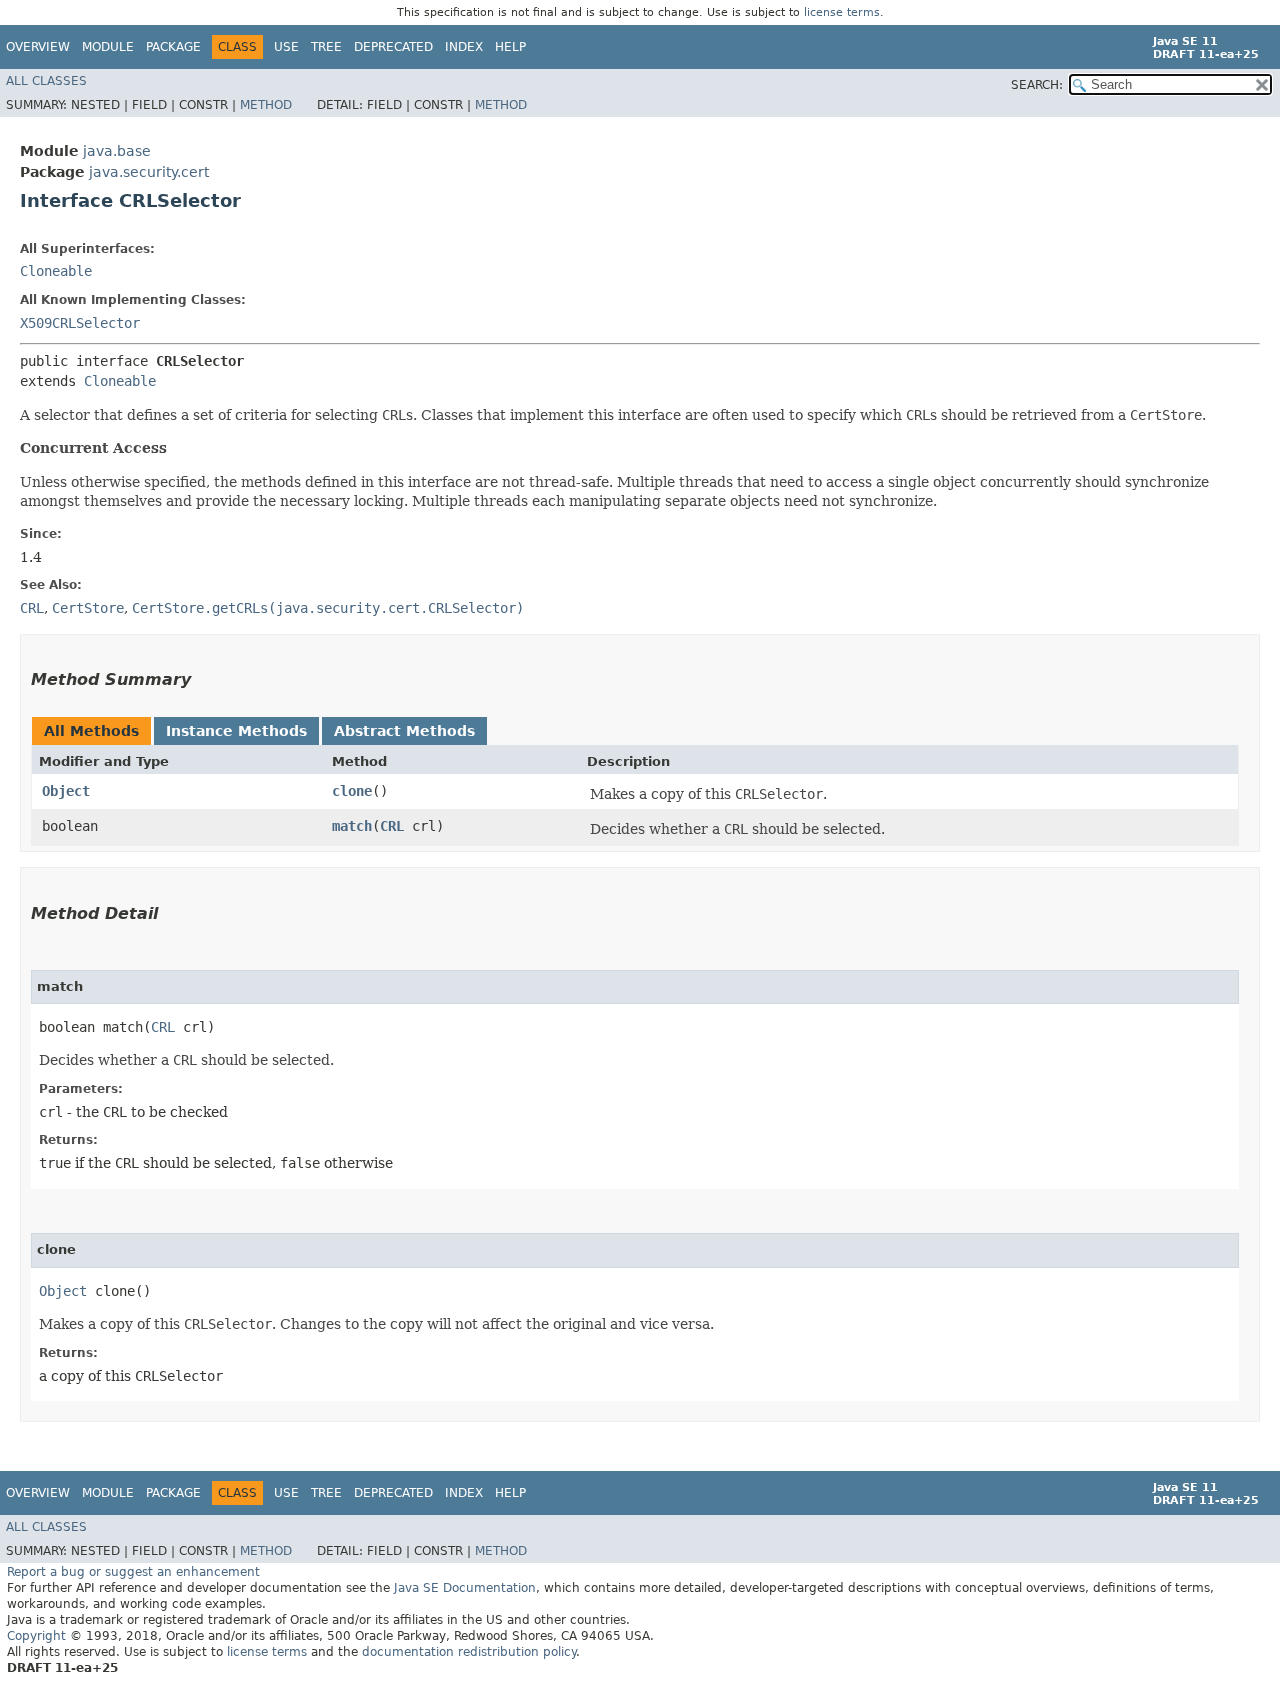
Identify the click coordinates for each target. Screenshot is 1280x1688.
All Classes (46, 81)
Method (266, 105)
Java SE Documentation (465, 1588)
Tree (326, 47)
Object (66, 791)
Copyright (36, 1636)
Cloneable (56, 271)
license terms (842, 12)
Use (286, 47)
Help (510, 47)
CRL (392, 826)
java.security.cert (149, 172)
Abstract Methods (404, 731)
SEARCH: (1037, 85)
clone (352, 791)
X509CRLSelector (80, 323)
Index (464, 47)
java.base (117, 151)
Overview (38, 47)
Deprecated (393, 47)
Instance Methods (236, 731)
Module (108, 47)
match (352, 826)
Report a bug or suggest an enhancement (133, 1572)
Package (173, 47)
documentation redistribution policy (469, 1652)
